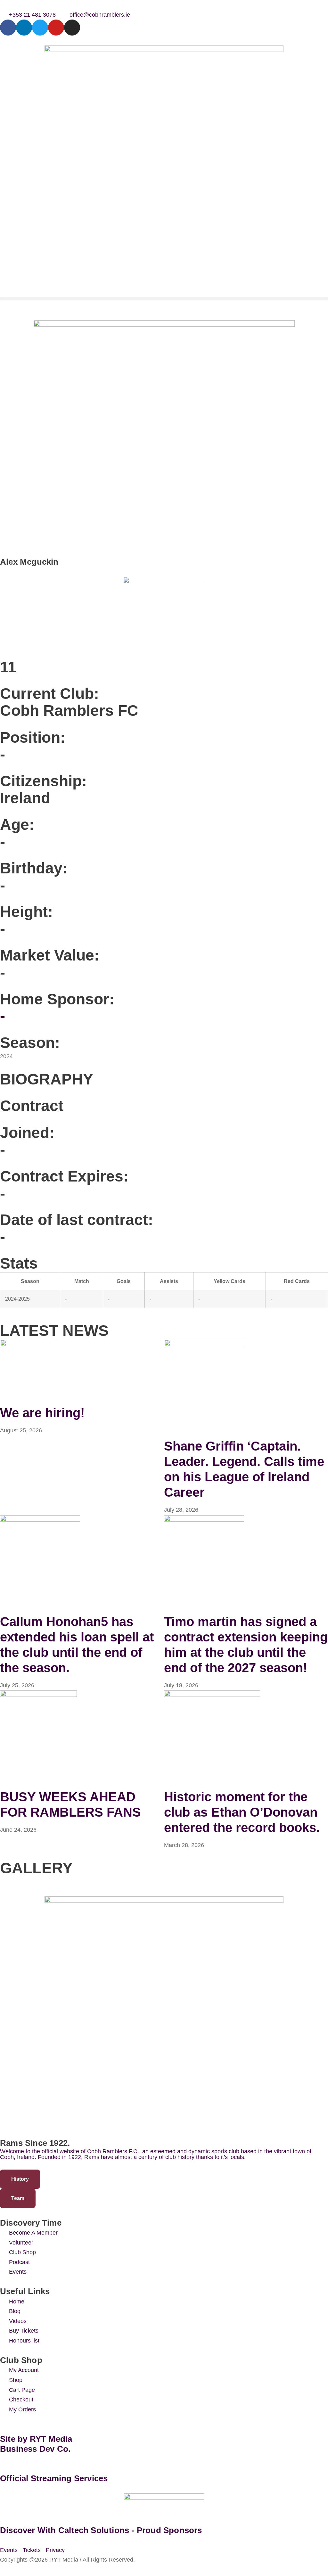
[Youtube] (56, 28)
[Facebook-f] (8, 28)
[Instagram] (72, 28)
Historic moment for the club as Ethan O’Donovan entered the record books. (242, 1812)
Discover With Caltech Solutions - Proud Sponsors (101, 2530)
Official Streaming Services (54, 2478)
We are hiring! (42, 1413)
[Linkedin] (24, 28)
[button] (164, 299)
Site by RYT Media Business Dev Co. (37, 2444)
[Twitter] (40, 28)
